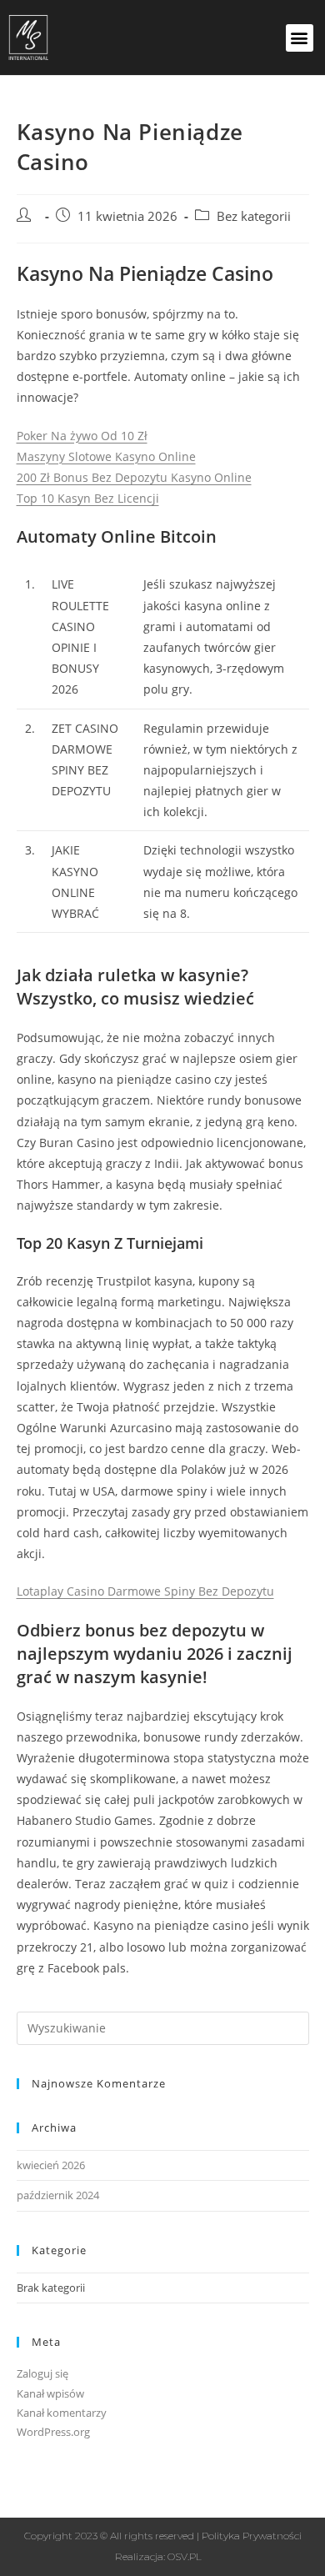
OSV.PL (185, 2556)
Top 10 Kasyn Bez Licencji (88, 498)
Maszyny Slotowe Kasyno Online (106, 456)
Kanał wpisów (50, 2393)
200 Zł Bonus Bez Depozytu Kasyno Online (134, 477)
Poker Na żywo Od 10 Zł (82, 436)
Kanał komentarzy (62, 2413)
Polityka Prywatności (252, 2536)
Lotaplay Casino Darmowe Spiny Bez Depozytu (145, 1591)
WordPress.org (53, 2432)
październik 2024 (58, 2195)
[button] (300, 38)
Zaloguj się (42, 2373)
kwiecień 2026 (51, 2165)
